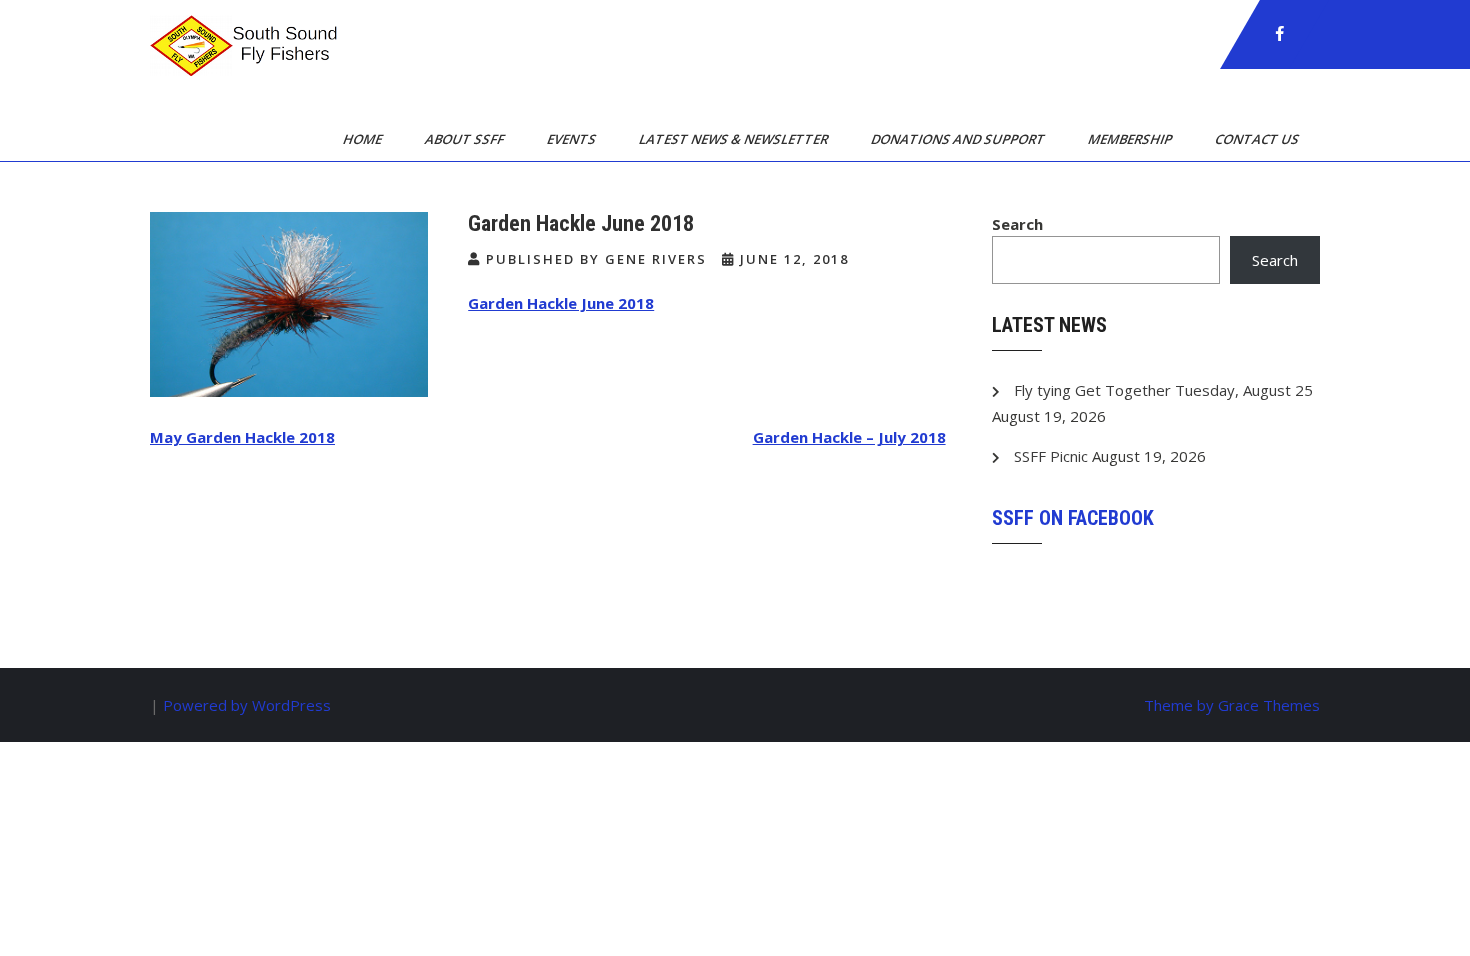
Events (573, 139)
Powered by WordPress (247, 705)
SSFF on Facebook (1073, 518)
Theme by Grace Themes (1232, 705)
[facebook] (1280, 34)
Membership (1131, 139)
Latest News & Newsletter (735, 139)
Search (1017, 224)
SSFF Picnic (1051, 456)
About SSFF (466, 139)
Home (364, 139)
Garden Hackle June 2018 (561, 303)
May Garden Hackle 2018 (242, 437)
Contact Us (1258, 139)
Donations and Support (959, 139)
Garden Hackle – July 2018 (849, 437)
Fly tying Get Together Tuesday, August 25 (1163, 390)
